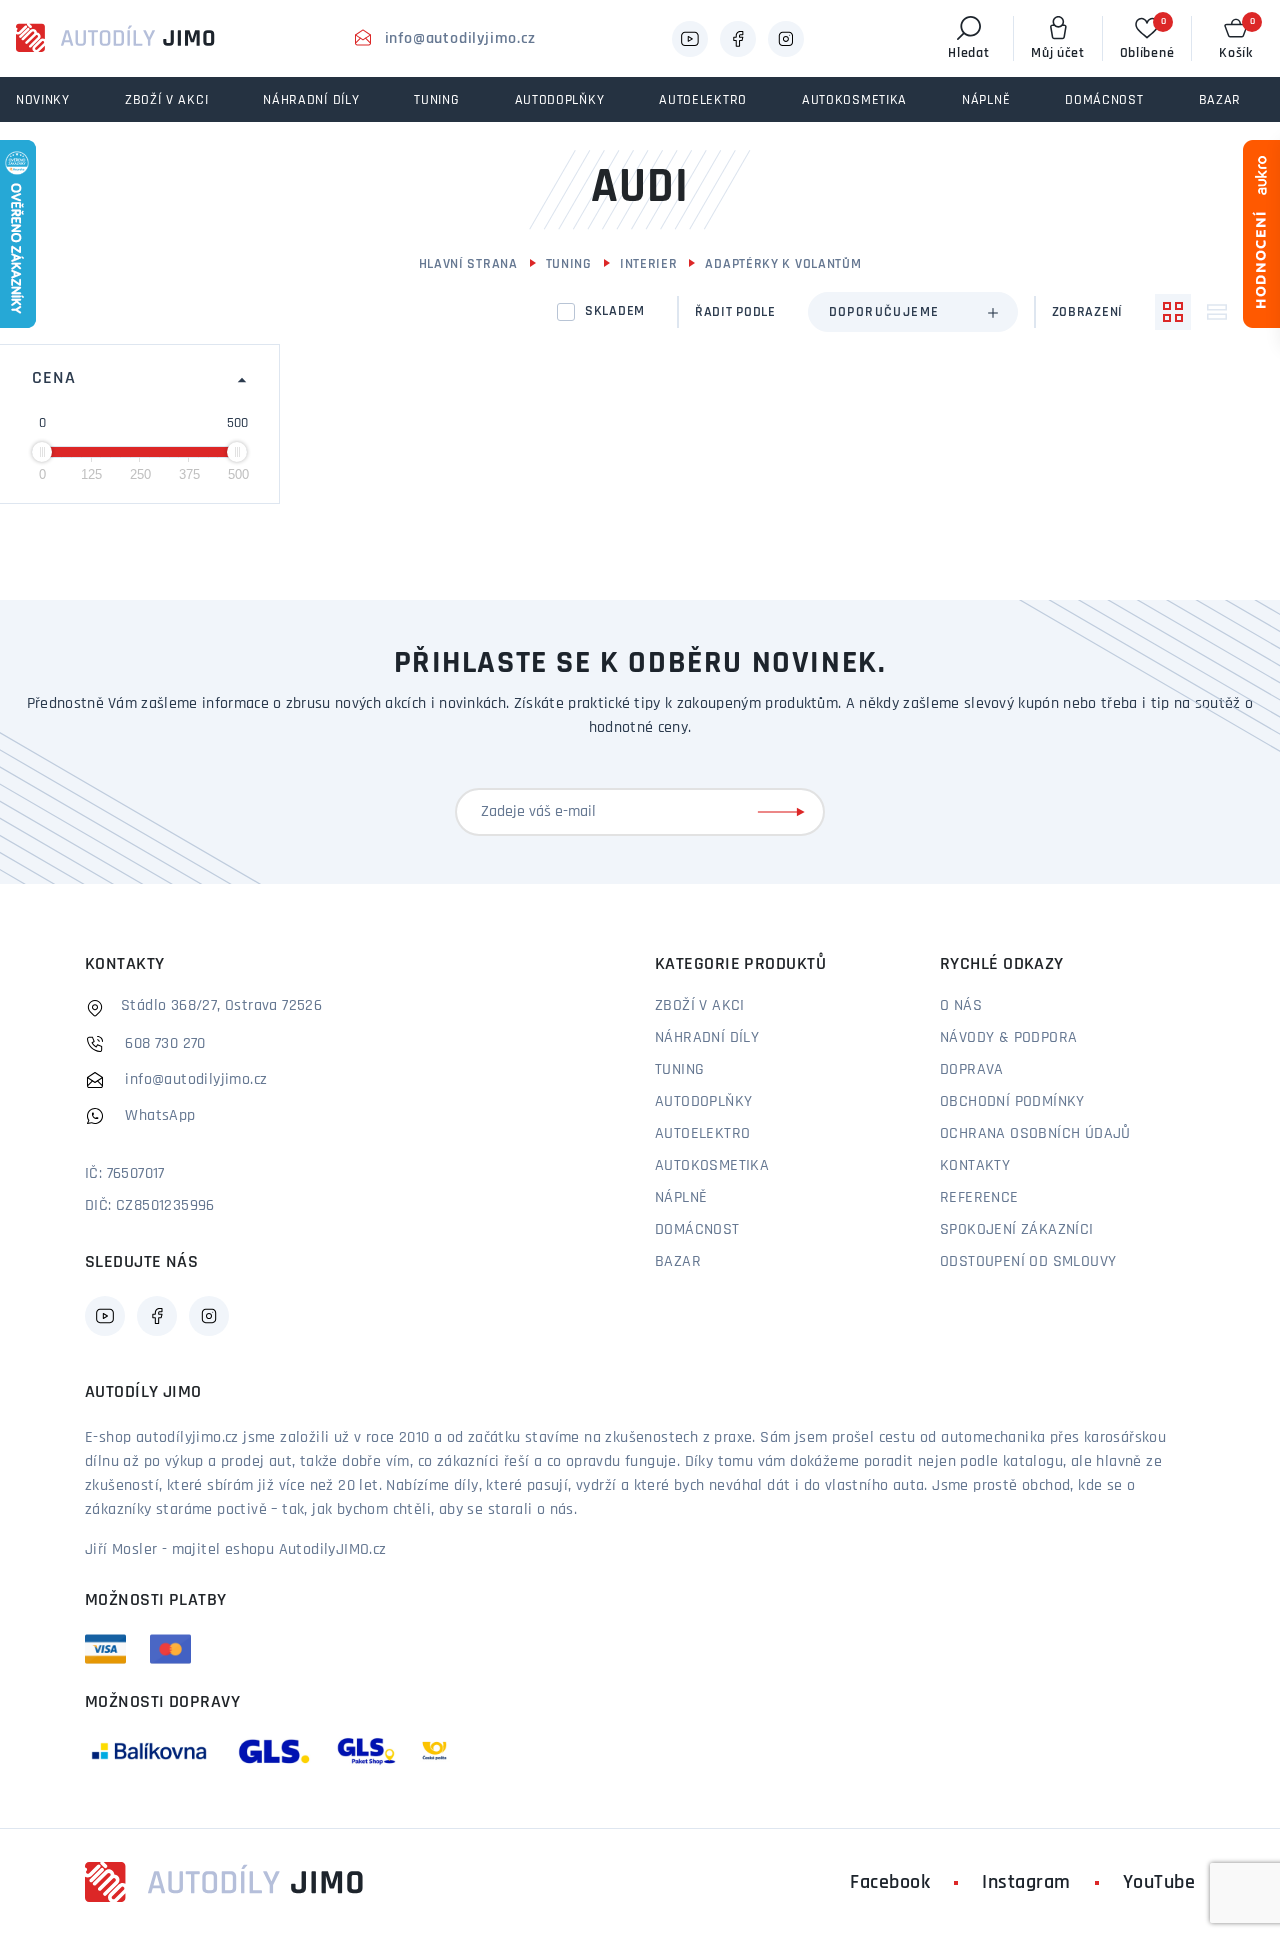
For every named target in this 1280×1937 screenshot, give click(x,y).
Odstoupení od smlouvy (1028, 1262)
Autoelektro (702, 1134)
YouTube (1159, 1883)
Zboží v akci (700, 1006)
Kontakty (975, 1166)
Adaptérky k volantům (783, 264)
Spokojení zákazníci (1017, 1230)
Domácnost (697, 1230)
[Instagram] (786, 39)
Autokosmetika (712, 1166)
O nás (961, 1006)
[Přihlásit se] (785, 812)
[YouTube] (690, 39)
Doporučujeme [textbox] (884, 312)
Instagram (1026, 1883)
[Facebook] (738, 39)
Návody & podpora (1008, 1038)
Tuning (569, 264)
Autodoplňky (703, 1102)
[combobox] (913, 312)
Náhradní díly (707, 1038)
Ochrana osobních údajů (1035, 1134)
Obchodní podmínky (1012, 1102)
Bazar (678, 1262)
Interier (649, 264)
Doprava (972, 1070)
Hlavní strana (468, 264)
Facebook (890, 1883)
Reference (979, 1198)
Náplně (681, 1198)
